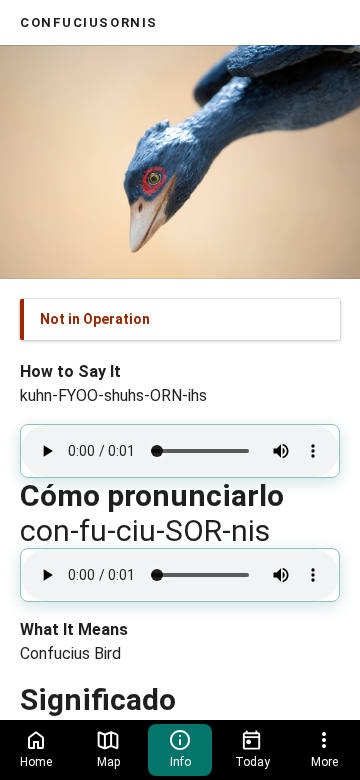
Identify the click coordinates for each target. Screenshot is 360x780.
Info (180, 762)
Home (36, 762)
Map (108, 762)
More (324, 762)
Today (252, 762)
